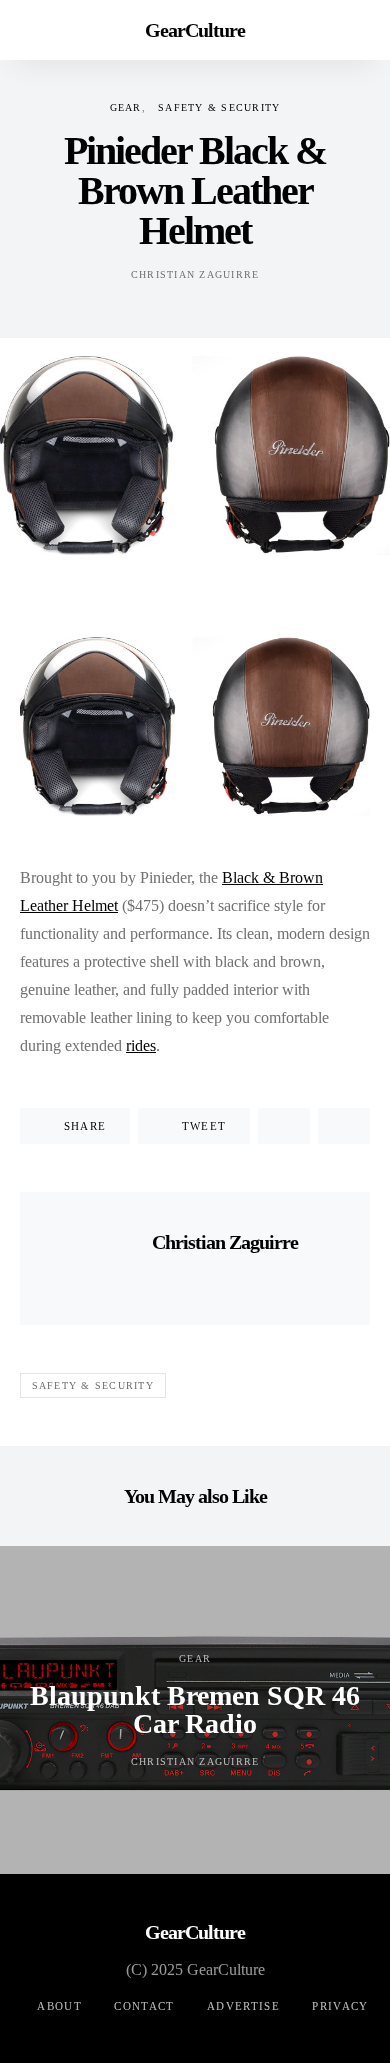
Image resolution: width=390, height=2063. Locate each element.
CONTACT (144, 2006)
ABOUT (59, 2006)
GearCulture (195, 30)
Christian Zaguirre (195, 274)
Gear (126, 107)
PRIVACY (340, 2006)
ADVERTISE (243, 2006)
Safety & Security (219, 107)
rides (141, 1045)
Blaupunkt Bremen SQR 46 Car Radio (195, 1709)
